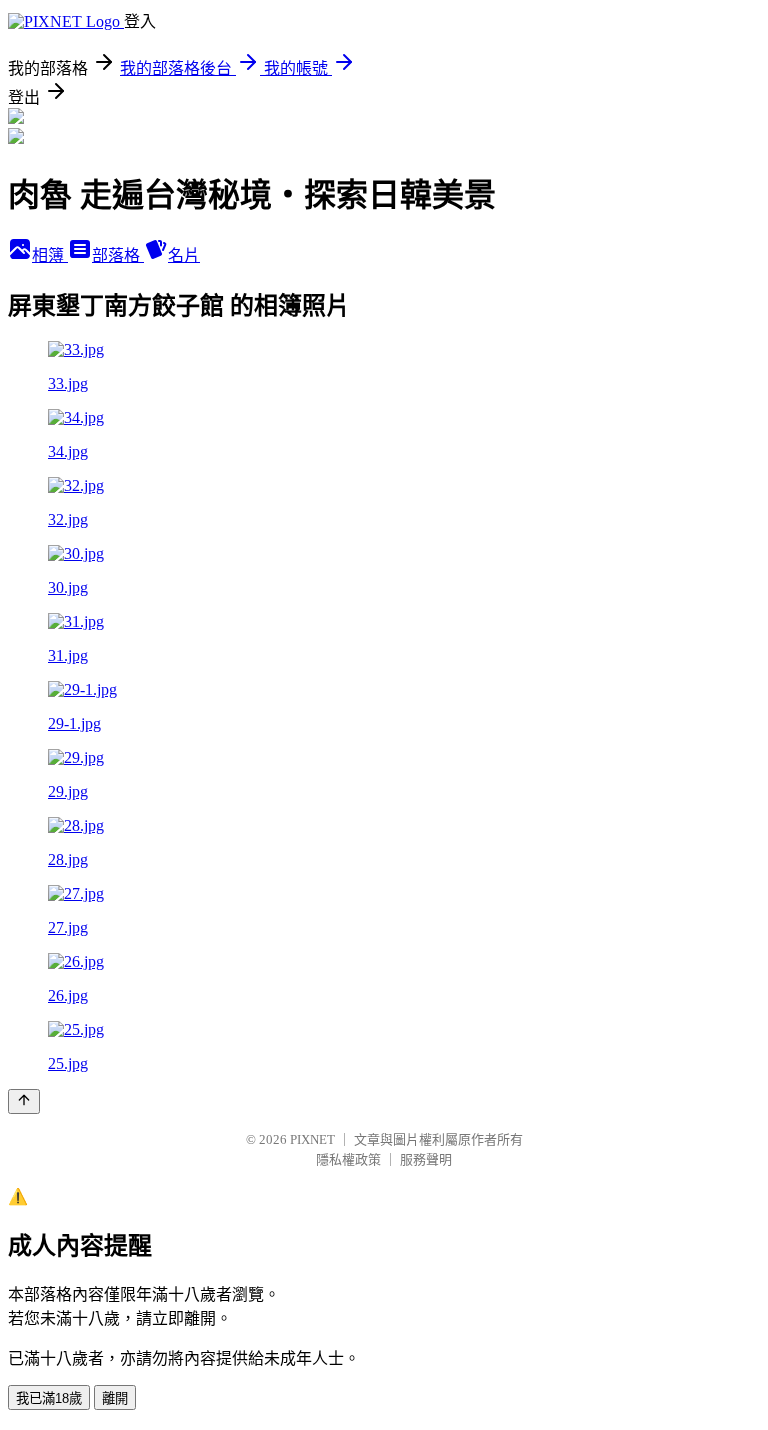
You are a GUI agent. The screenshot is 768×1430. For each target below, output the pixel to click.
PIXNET (312, 1139)
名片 (184, 255)
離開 (115, 1398)
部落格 (118, 255)
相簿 (50, 255)
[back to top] (24, 1101)
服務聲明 (426, 1159)
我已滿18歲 (49, 1398)
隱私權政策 (348, 1159)
